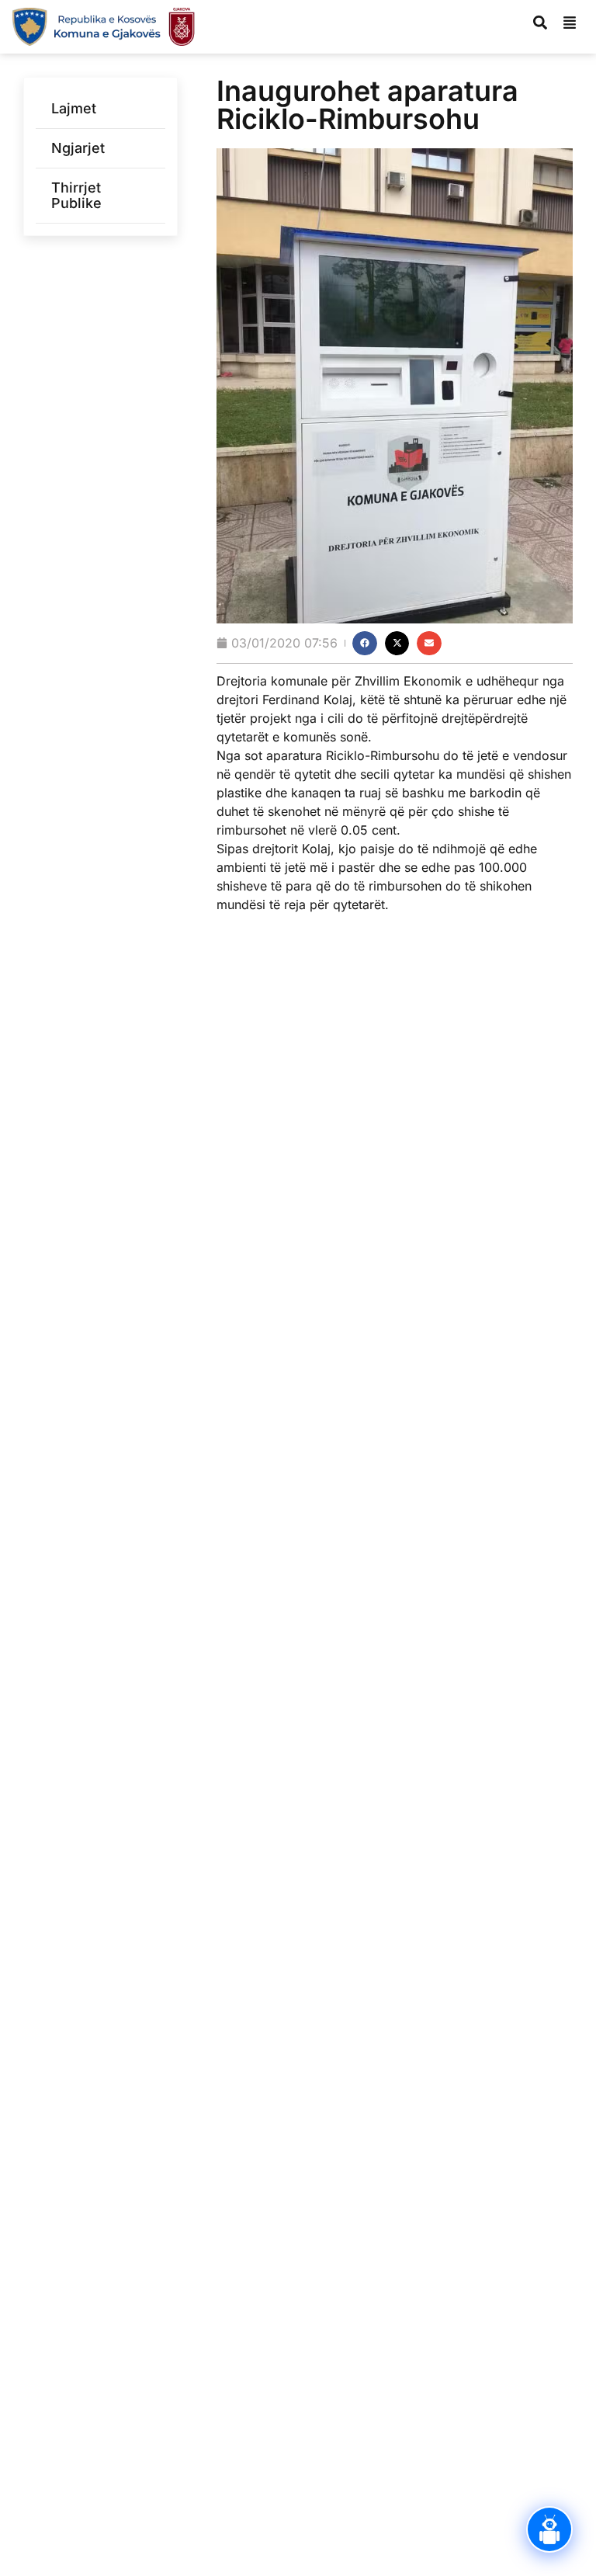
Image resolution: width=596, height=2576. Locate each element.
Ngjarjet (78, 148)
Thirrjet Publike (76, 195)
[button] (365, 644)
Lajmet (74, 108)
